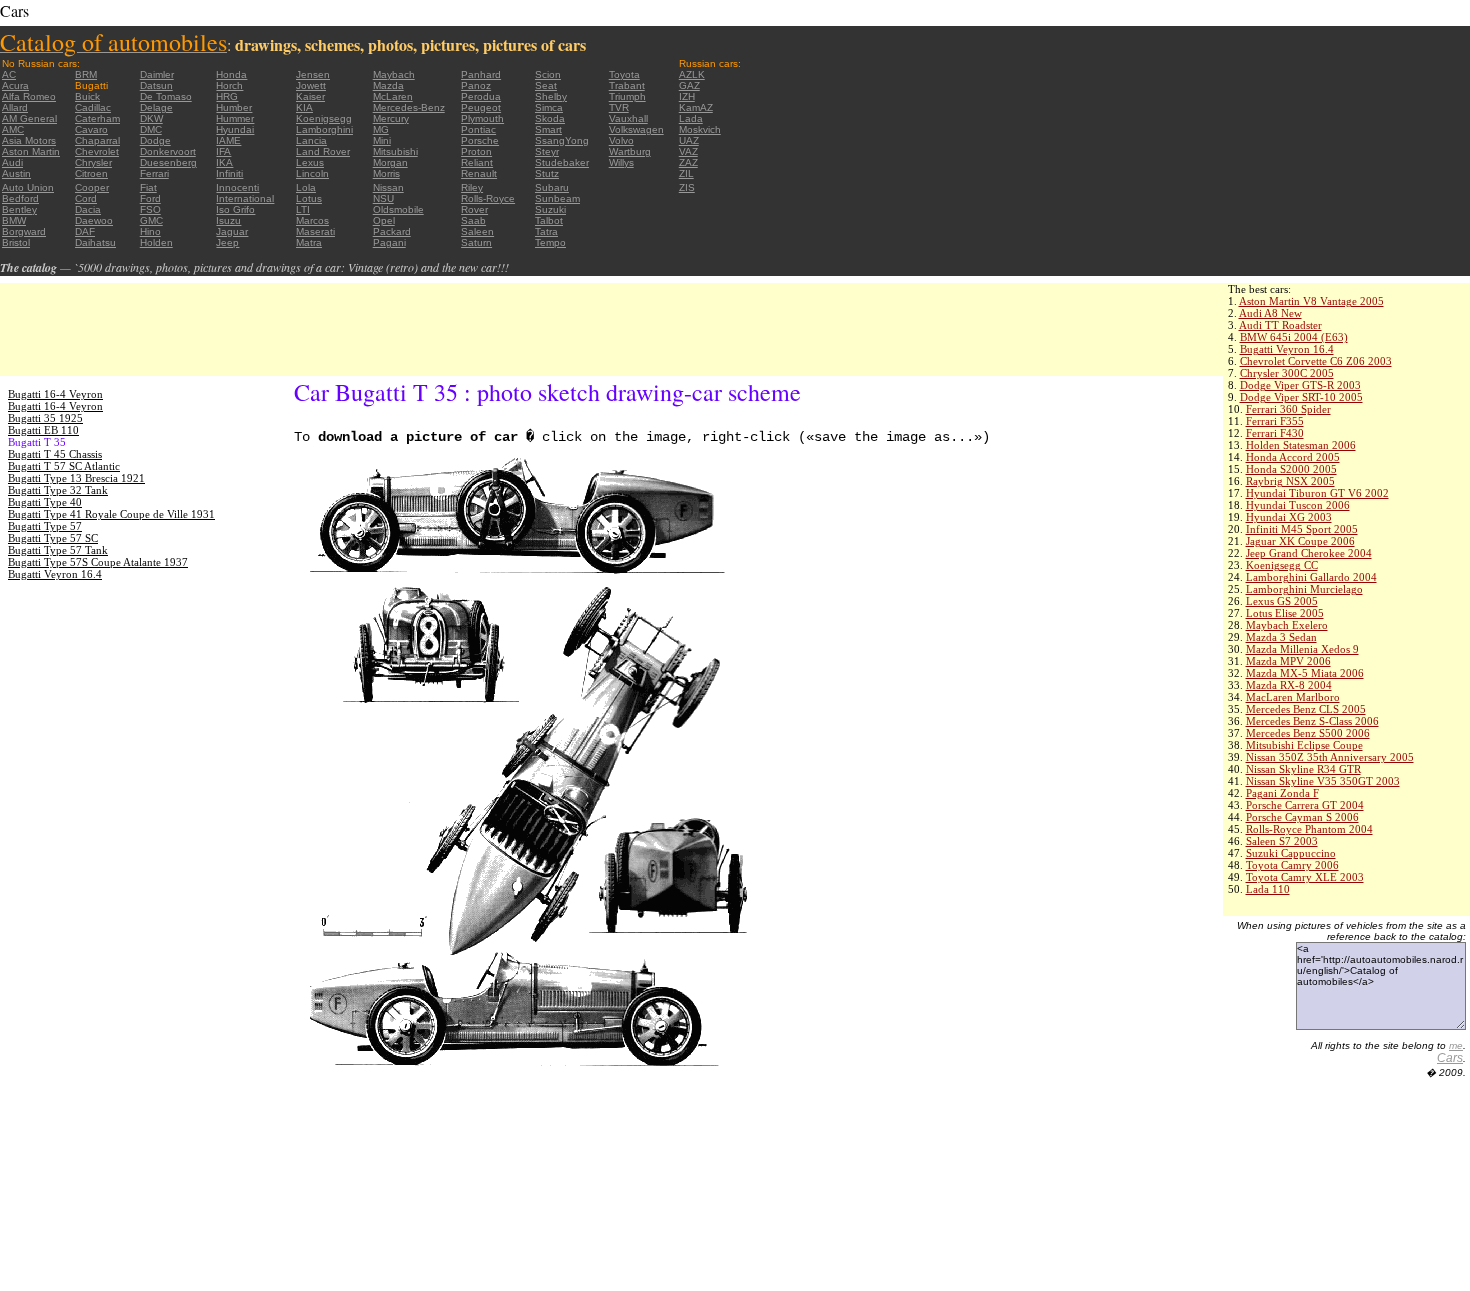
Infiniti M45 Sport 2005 (1302, 529)
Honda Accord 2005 (1293, 457)
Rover (474, 209)
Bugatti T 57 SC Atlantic (64, 466)
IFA (223, 151)
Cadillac (93, 107)
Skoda (550, 118)
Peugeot (481, 107)
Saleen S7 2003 (1282, 841)
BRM (86, 74)
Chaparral (97, 140)
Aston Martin (31, 151)
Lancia (311, 140)
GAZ (689, 85)
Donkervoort (168, 151)
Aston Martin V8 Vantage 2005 (1311, 301)
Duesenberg (168, 162)
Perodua (481, 96)
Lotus (309, 198)
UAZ (689, 140)
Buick (87, 96)
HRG (227, 96)
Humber (234, 107)
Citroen (91, 173)
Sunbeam (557, 198)
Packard (392, 231)
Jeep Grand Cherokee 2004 (1309, 553)
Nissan (388, 187)
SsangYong (562, 140)
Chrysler (93, 162)
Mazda (388, 85)
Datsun (156, 85)
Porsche (480, 140)
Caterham (97, 118)
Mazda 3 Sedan (1281, 637)
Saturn (476, 242)
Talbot (549, 220)
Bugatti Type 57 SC (53, 538)
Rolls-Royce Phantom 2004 (1309, 829)
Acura (15, 85)
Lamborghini (324, 129)
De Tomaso (166, 96)
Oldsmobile (398, 209)
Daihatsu (95, 242)
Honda (231, 74)
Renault (479, 173)
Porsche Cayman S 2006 (1302, 817)
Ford (150, 198)
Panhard (481, 74)
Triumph (627, 96)
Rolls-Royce (488, 198)
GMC (151, 220)
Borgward (24, 231)
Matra (309, 242)
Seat (546, 85)
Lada (691, 118)
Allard (15, 107)
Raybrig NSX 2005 (1290, 481)
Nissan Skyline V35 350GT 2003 (1323, 781)
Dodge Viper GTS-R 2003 (1300, 385)
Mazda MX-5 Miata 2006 (1305, 673)
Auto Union (28, 187)
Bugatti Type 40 (45, 502)
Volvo (621, 140)
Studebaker (562, 162)
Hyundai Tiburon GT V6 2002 (1317, 493)
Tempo (550, 242)
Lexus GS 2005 (1282, 601)
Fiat (148, 187)
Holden (156, 242)
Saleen (477, 231)
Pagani (389, 242)
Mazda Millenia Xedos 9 (1302, 649)
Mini (382, 140)
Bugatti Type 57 (45, 526)
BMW (14, 220)
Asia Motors (29, 140)
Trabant (627, 85)
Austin (16, 173)
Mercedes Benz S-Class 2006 (1312, 721)
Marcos (312, 220)
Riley (472, 187)
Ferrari (154, 173)
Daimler (157, 74)
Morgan (390, 162)
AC (9, 74)
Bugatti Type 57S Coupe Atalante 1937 (98, 562)
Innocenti (237, 187)
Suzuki (550, 209)
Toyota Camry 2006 (1292, 865)
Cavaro (91, 129)
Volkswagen (636, 129)
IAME (228, 140)
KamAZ (696, 107)
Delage (156, 107)
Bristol (16, 242)
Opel (384, 220)
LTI (303, 209)
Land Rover (323, 151)
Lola (306, 187)
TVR (619, 107)
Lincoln (312, 173)
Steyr (547, 151)
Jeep (227, 242)
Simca (549, 107)
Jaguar (232, 231)
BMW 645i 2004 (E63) (1294, 337)
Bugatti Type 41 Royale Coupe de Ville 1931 (111, 514)
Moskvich (700, 129)
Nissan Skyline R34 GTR (1303, 769)
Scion (548, 74)
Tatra (546, 231)
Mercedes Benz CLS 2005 (1306, 709)
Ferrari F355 (1275, 421)
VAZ (688, 151)
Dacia (88, 209)
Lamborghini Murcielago (1304, 589)
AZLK (692, 74)
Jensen (313, 74)
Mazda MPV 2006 (1288, 661)
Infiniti (229, 173)
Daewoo (94, 220)
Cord (86, 198)
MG (381, 129)
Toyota (624, 74)
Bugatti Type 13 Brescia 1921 (76, 478)
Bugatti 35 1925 (45, 418)
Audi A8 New (1270, 313)
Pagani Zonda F (1282, 793)
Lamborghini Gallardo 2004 (1311, 577)
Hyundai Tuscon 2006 (1298, 505)
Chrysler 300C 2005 (1287, 373)
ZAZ (688, 162)
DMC (151, 129)
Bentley (19, 209)
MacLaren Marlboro (1293, 697)
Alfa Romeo (29, 96)
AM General (29, 118)
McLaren (393, 96)
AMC (13, 129)
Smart (548, 129)
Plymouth (482, 118)
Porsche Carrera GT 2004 (1305, 805)
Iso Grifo (235, 209)
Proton (476, 151)
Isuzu (228, 220)
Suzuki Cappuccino (1291, 853)
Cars (1450, 1058)
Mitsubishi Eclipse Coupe (1304, 745)
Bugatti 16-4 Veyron (55, 394)
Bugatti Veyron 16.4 (1287, 349)
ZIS (687, 187)
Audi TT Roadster (1280, 325)
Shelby (551, 96)
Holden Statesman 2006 (1301, 445)
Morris (386, 173)
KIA (304, 107)
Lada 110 (1268, 889)
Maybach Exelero (1287, 625)
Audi (12, 162)
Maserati (315, 231)
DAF (85, 231)
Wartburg (630, 151)
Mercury (391, 118)
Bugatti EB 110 (43, 430)
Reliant (477, 162)
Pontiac (478, 129)
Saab (473, 220)
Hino (150, 231)
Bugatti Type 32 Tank (58, 490)
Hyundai (235, 129)
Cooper (92, 187)
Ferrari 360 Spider (1288, 409)
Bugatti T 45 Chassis (55, 454)
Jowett (311, 85)
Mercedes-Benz (409, 107)
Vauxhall (628, 118)
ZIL (686, 173)
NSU (383, 198)
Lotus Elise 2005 (1285, 613)
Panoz (476, 85)
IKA (224, 162)
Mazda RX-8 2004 (1289, 685)
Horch (229, 85)
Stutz (547, 173)
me (1456, 1045)
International (245, 198)
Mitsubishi (395, 151)
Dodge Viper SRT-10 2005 (1301, 397)
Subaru (552, 187)
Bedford (20, 198)
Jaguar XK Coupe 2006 (1300, 541)
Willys (621, 162)
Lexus (310, 162)
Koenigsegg (324, 118)
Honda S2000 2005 (1291, 469)
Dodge (155, 140)
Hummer (235, 118)
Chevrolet (97, 151)
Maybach (394, 74)
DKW (151, 118)
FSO (150, 209)
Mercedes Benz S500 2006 (1308, 733)
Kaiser (310, 96)
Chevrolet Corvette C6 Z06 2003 (1316, 361)
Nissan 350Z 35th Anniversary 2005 (1330, 757)
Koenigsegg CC (1282, 565)
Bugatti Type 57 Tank (58, 550)
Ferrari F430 (1275, 433)
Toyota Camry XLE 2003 (1305, 877)
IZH (687, 96)
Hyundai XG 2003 (1289, 517)
